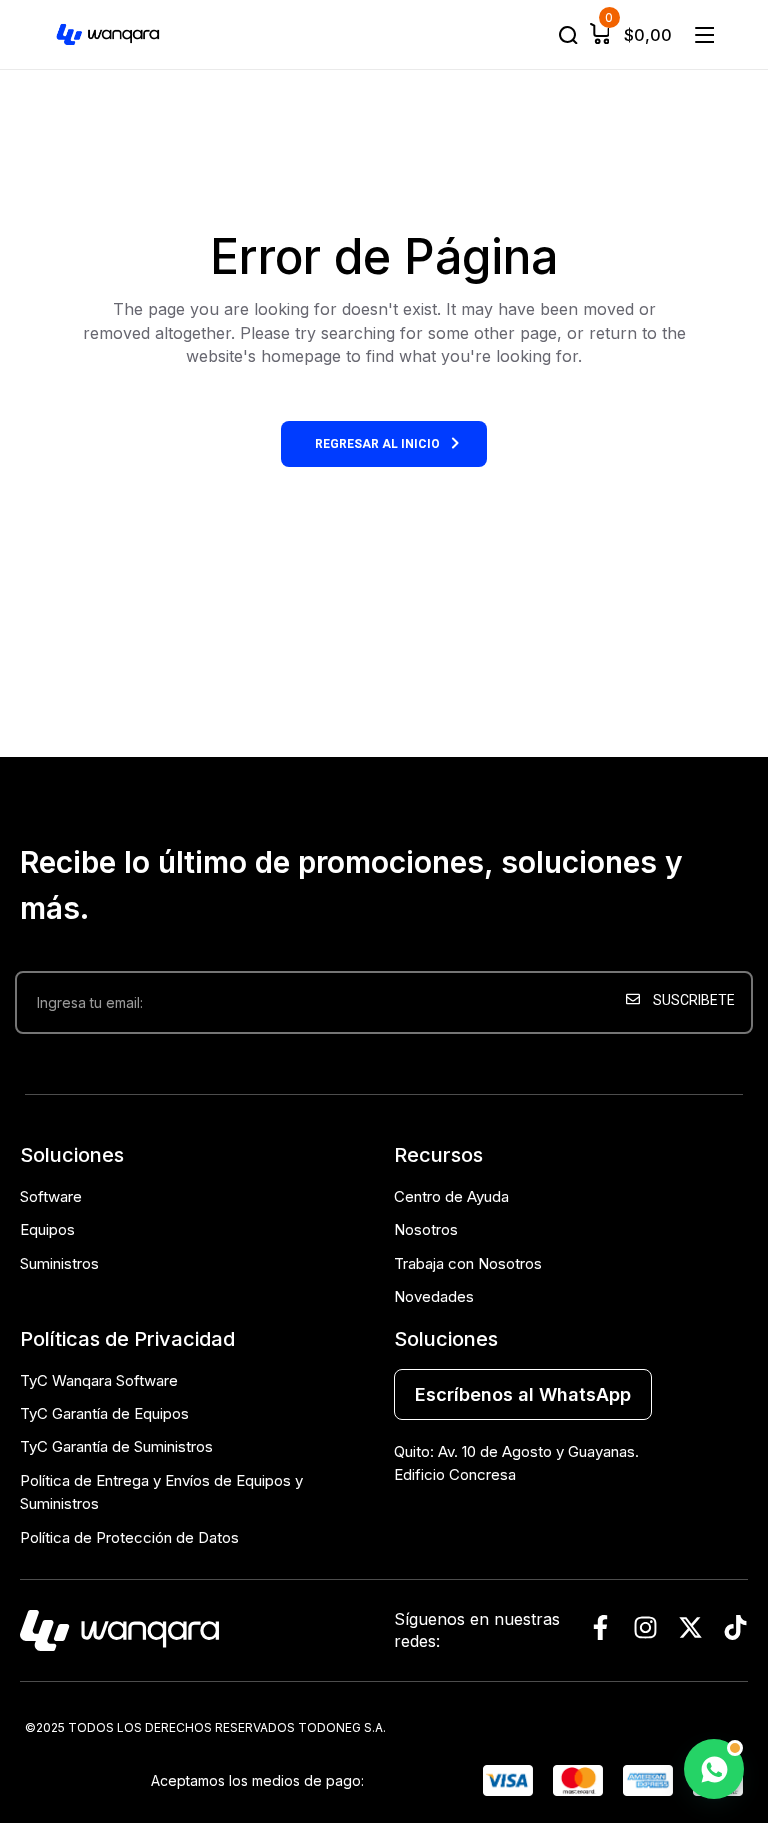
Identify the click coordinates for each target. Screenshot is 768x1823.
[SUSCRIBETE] (684, 1067)
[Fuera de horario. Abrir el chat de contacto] (714, 1769)
